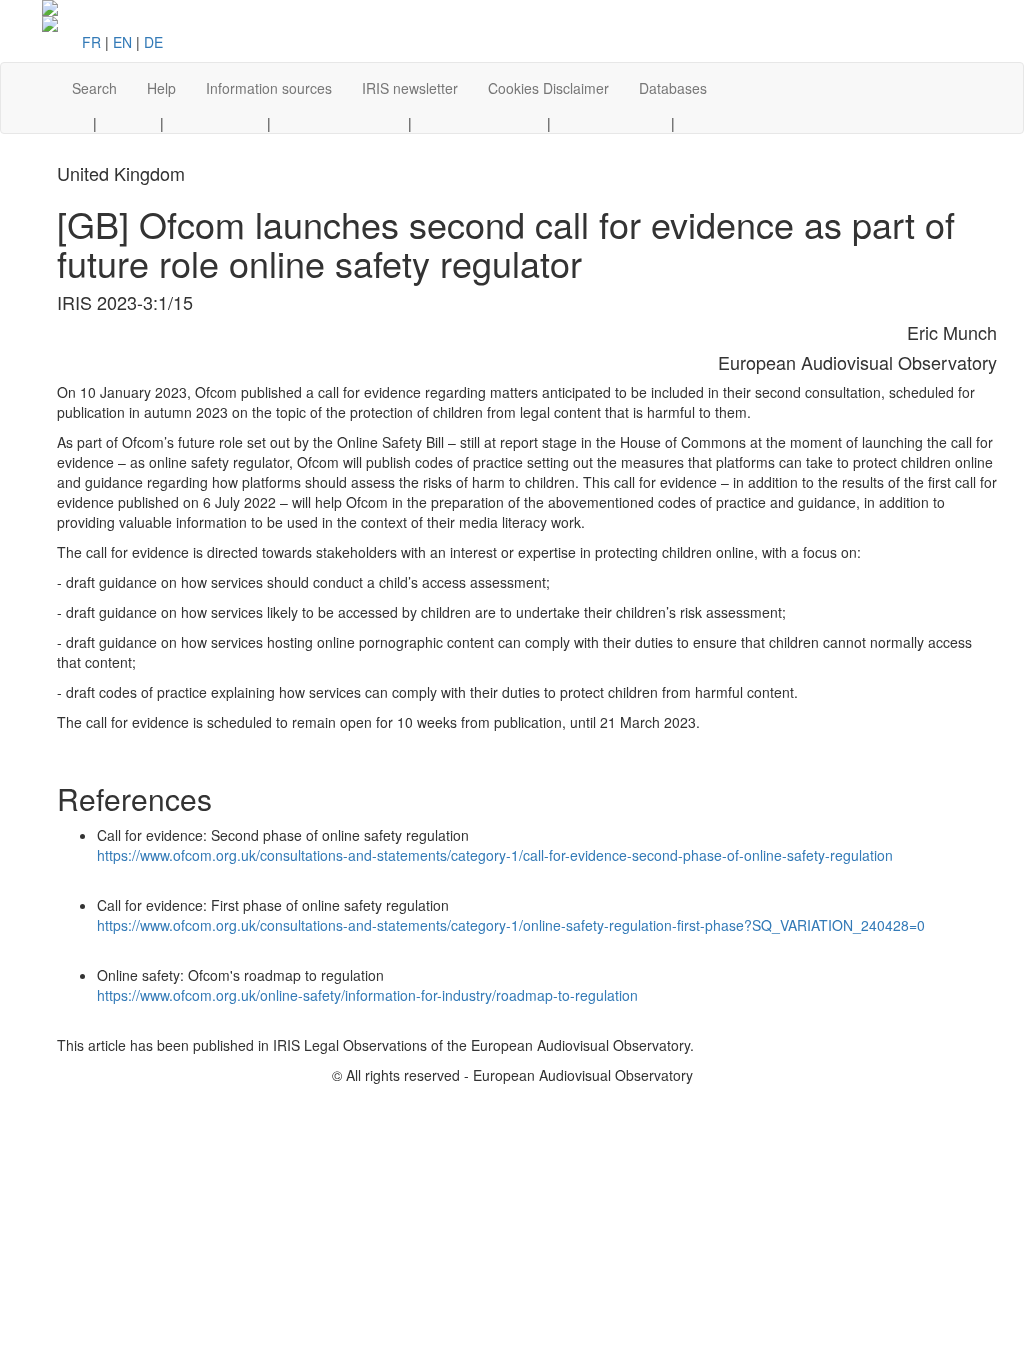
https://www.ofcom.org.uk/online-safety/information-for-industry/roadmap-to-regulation (367, 995)
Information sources (269, 88)
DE (153, 42)
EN (122, 42)
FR (91, 42)
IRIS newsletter (410, 88)
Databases (673, 88)
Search (94, 88)
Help (161, 88)
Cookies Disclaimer (548, 88)
